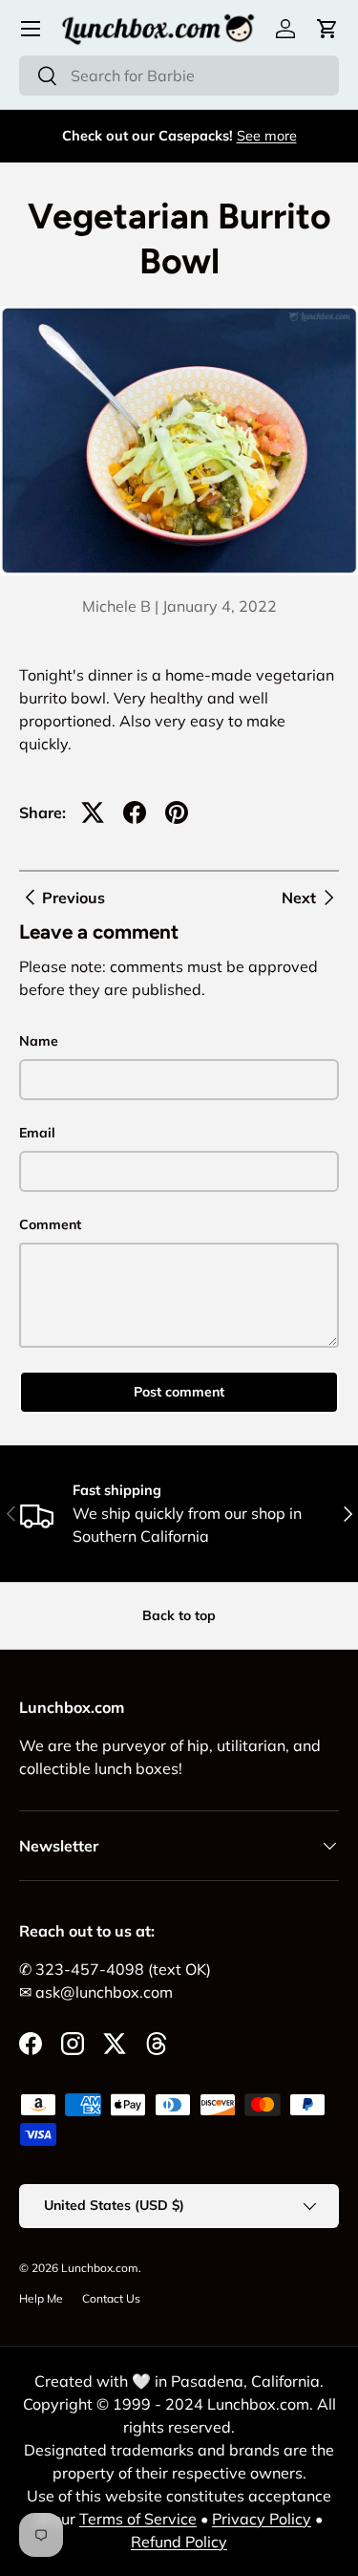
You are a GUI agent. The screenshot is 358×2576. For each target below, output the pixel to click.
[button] (327, 29)
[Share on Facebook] (135, 812)
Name (39, 1041)
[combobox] (179, 76)
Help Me (41, 2298)
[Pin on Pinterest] (177, 812)
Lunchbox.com (100, 2268)
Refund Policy (179, 2542)
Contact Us (111, 2298)
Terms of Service (138, 2519)
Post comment (179, 1392)
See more (267, 136)
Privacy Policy (262, 2519)
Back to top (179, 1615)
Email (37, 1133)
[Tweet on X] (93, 812)
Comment (50, 1224)
